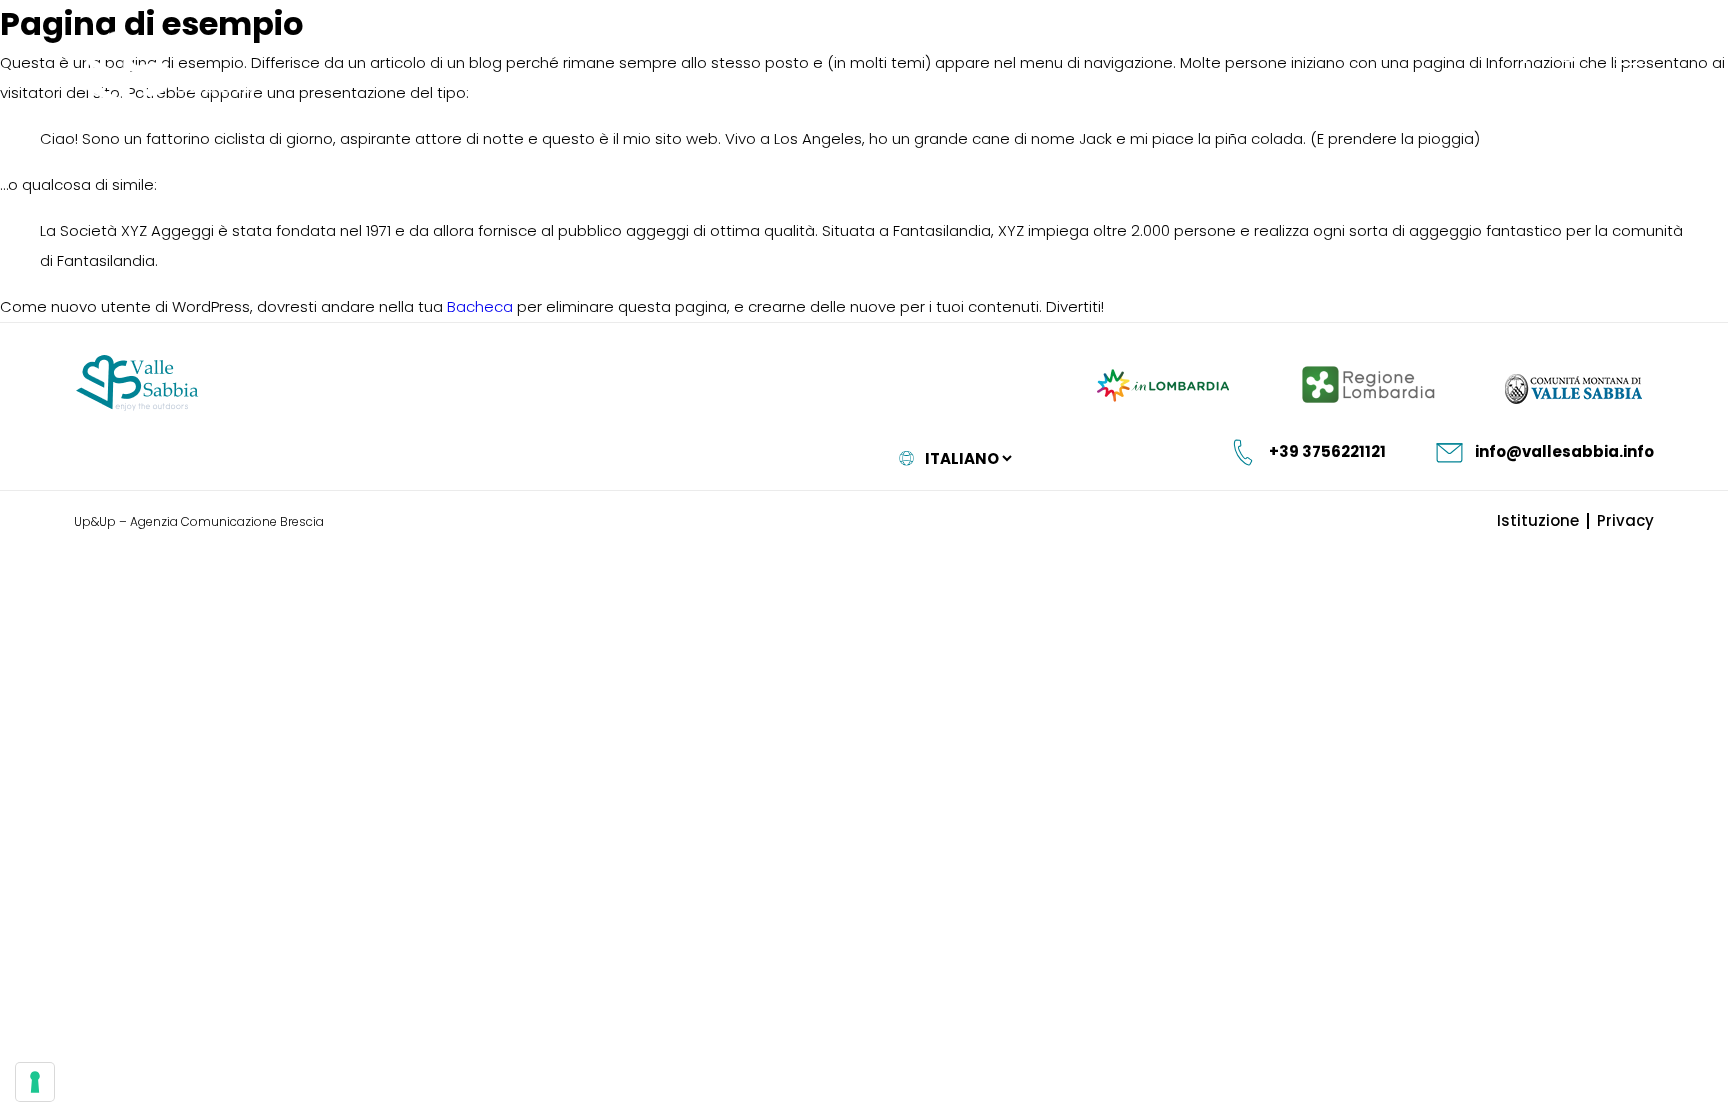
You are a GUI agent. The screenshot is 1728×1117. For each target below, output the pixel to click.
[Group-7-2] (1629, 53)
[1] (35, 1082)
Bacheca (480, 306)
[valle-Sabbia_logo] (137, 383)
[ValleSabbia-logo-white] (166, 73)
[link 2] (1566, 53)
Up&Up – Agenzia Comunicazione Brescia (199, 521)
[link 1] (1521, 53)
